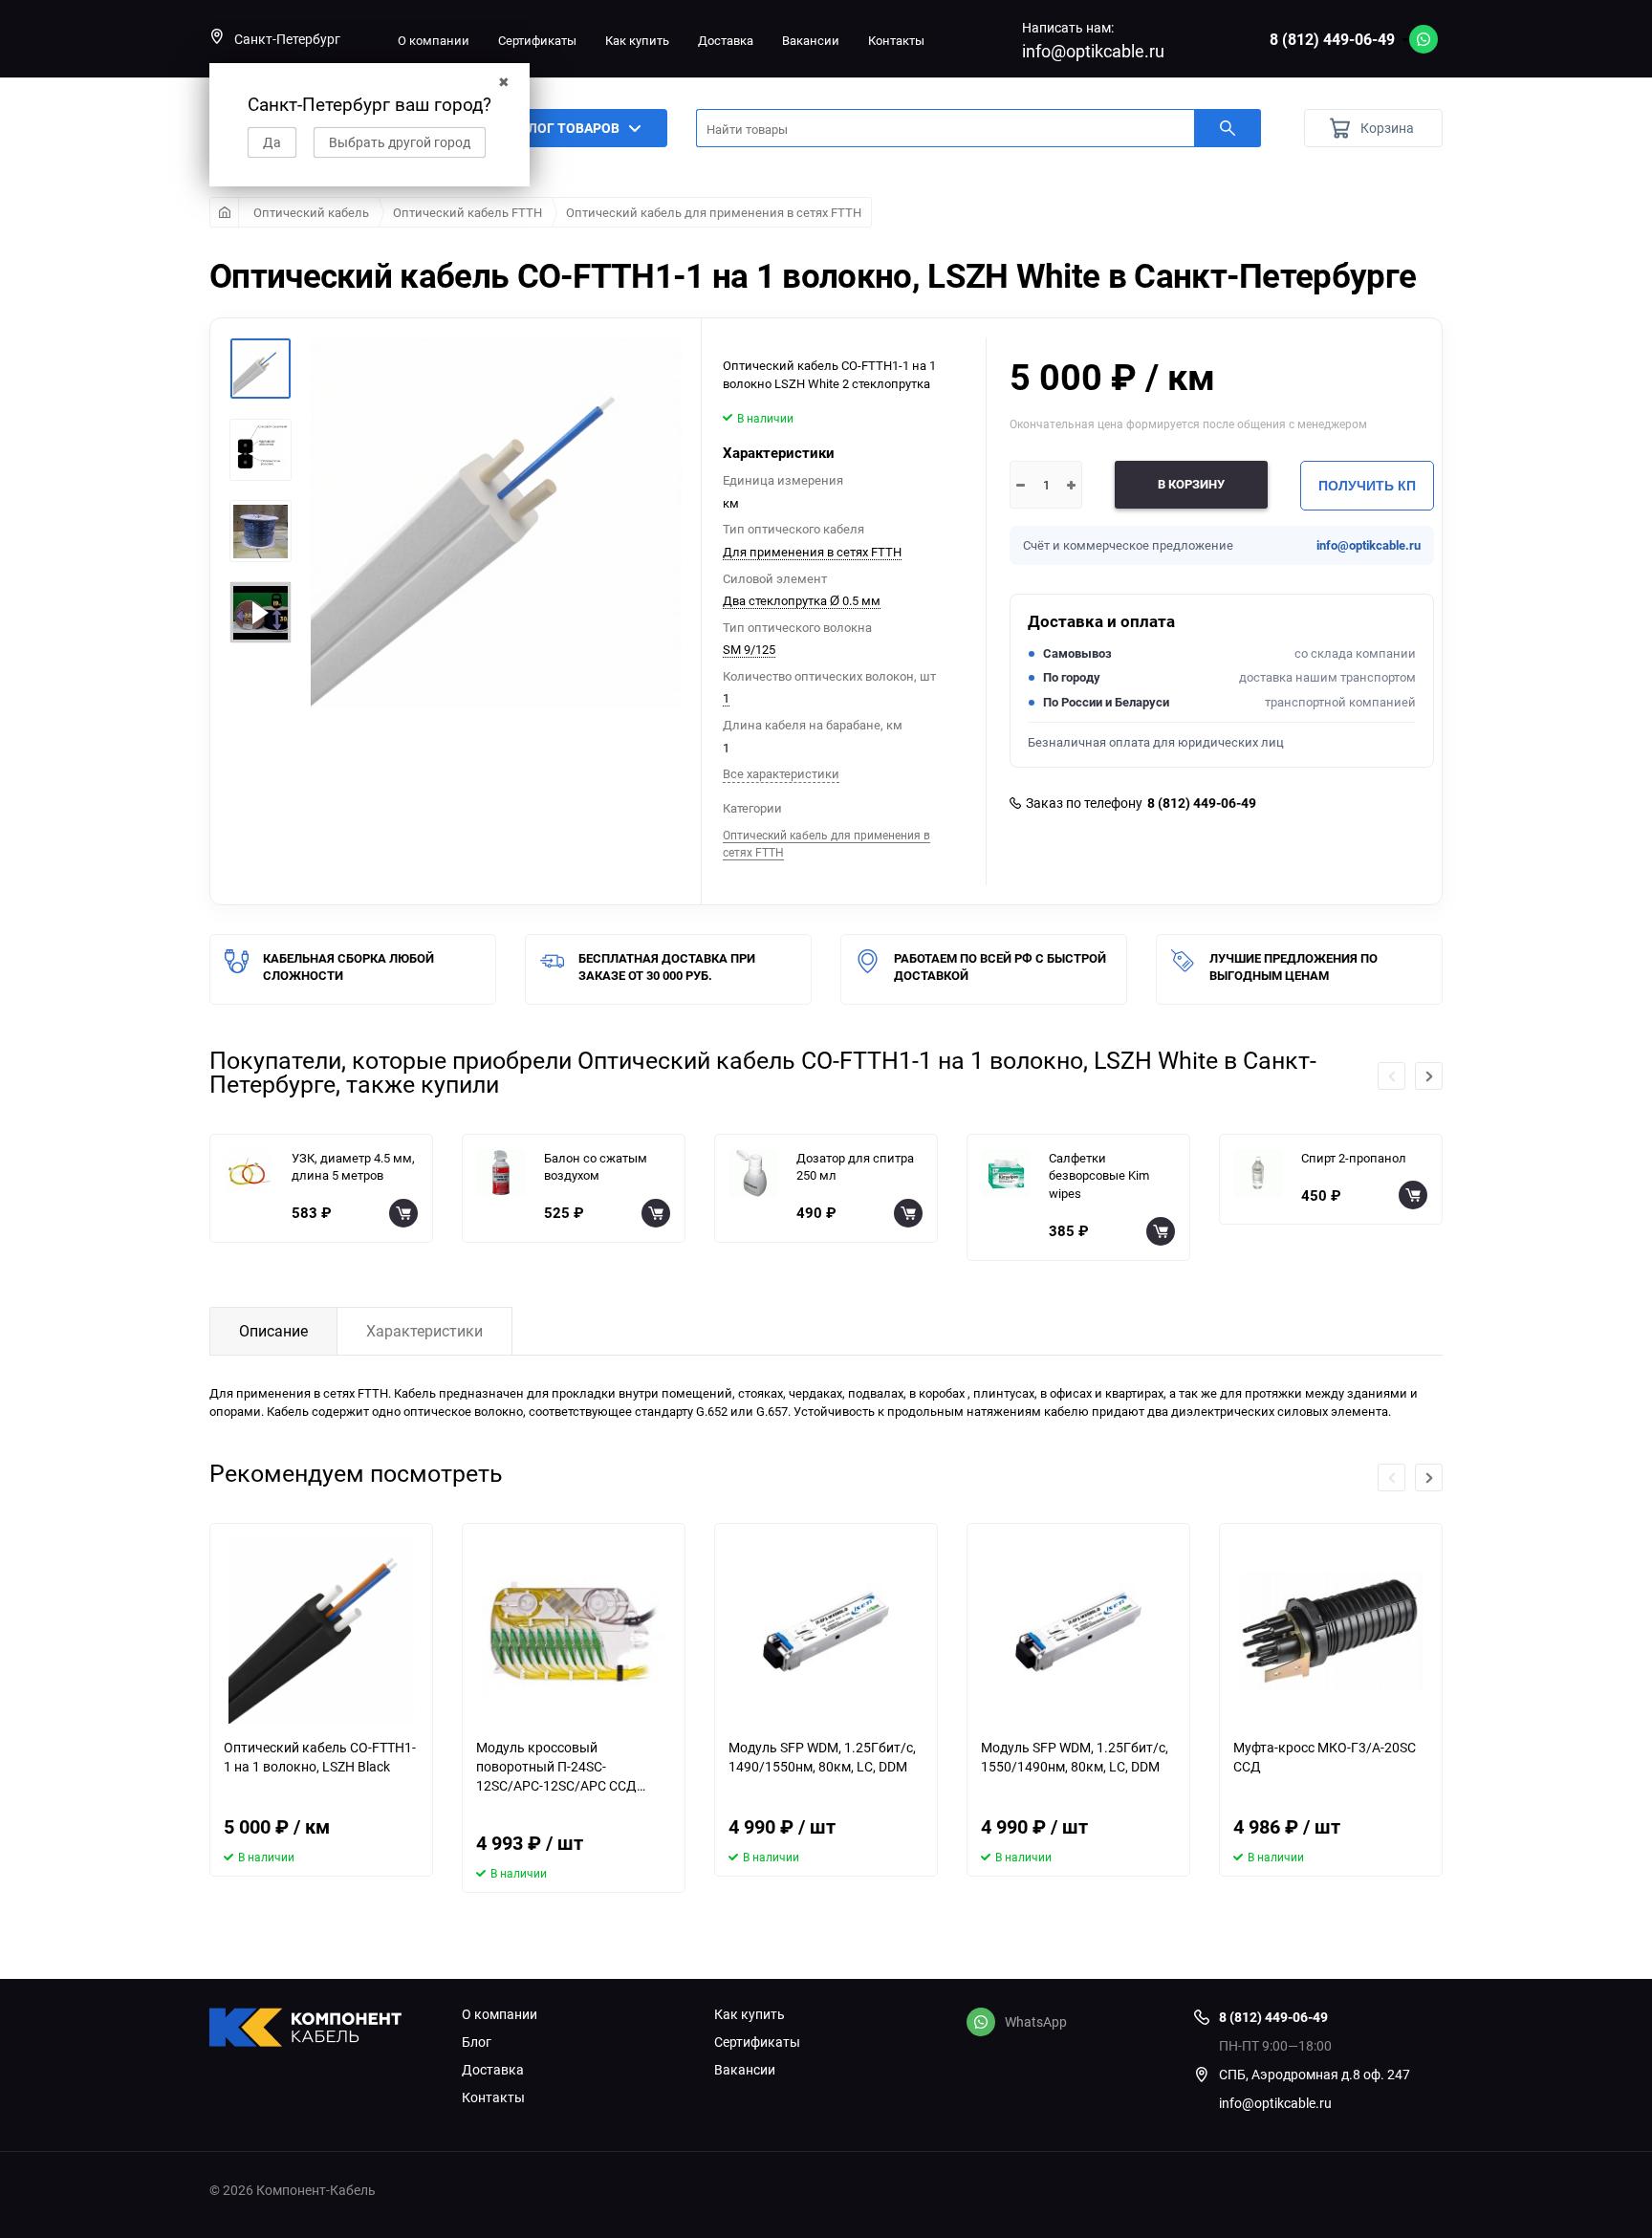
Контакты (896, 40)
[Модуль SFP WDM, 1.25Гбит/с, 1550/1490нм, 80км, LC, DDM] (1078, 1630)
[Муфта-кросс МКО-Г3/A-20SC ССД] (1331, 1630)
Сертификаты (537, 40)
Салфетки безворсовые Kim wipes (1099, 1175)
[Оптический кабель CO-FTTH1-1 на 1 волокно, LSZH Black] (321, 1630)
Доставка (726, 40)
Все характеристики (781, 773)
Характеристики (424, 1331)
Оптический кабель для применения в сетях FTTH (714, 212)
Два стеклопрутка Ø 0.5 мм (802, 600)
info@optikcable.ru (1093, 51)
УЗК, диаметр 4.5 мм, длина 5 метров (353, 1167)
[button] (1429, 1076)
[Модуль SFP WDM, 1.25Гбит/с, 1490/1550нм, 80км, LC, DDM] (826, 1630)
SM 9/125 (749, 649)
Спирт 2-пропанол (1354, 1158)
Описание (273, 1331)
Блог (477, 2042)
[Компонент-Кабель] (321, 2030)
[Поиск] (1228, 128)
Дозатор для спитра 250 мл (855, 1167)
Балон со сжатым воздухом (596, 1167)
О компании (434, 40)
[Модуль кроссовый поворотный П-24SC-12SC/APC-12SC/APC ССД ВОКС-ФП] (574, 1630)
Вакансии (811, 40)
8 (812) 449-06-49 (1332, 39)
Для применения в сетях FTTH (812, 552)
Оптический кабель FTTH (467, 212)
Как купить (637, 40)
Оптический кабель (311, 212)
